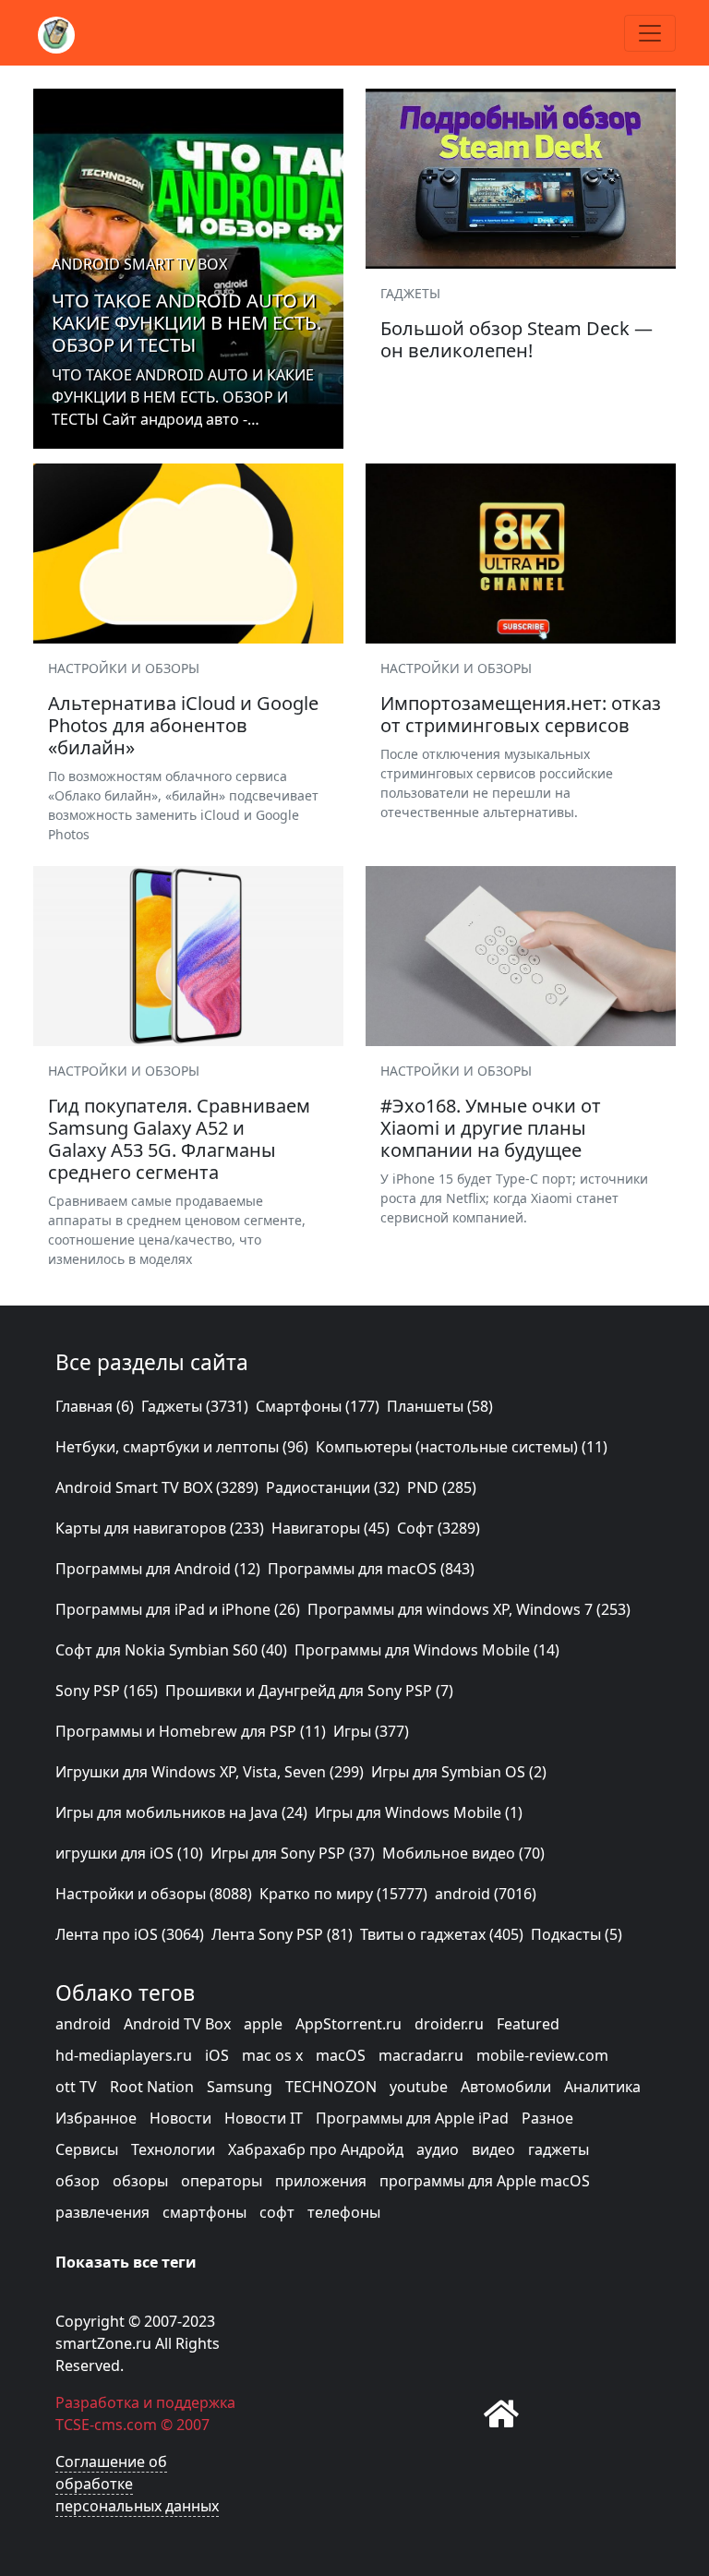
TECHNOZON (331, 2087)
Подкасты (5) (577, 1934)
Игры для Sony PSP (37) (293, 1853)
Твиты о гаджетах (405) (442, 1934)
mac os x (272, 2055)
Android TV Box (177, 2024)
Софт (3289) (439, 1528)
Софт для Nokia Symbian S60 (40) (171, 1650)
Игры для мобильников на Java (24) (181, 1812)
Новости (180, 2118)
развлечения (102, 2212)
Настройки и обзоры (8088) (154, 1894)
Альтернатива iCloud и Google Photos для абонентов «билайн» (183, 725)
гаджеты (559, 2149)
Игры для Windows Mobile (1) (419, 1812)
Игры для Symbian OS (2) (459, 1772)
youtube (419, 2087)
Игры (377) (371, 1731)
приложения (321, 2181)
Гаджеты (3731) (195, 1406)
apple (263, 2024)
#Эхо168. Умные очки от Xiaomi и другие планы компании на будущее (491, 1128)
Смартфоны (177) (318, 1406)
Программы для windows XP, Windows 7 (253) (469, 1609)
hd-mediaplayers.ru (124, 2055)
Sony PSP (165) (107, 1691)
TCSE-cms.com (106, 2425)
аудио (438, 2149)
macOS (341, 2055)
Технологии (173, 2149)
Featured (528, 2024)
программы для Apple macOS (485, 2181)
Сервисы (87, 2149)
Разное (547, 2118)
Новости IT (264, 2118)
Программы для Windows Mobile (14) (427, 1650)
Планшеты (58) (440, 1406)
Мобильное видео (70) (463, 1853)
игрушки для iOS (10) (129, 1853)
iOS (217, 2055)
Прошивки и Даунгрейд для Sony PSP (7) (309, 1691)
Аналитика (602, 2087)
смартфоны (204, 2212)
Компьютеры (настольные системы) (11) (462, 1447)
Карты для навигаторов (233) (160, 1528)
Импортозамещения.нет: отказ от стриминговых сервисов (521, 714)
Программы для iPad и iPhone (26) (178, 1609)
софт (277, 2212)
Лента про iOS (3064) (130, 1934)
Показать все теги (126, 2262)
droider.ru (449, 2024)
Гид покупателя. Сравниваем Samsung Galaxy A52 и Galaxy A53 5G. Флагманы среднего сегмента (179, 1139)
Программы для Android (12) (158, 1569)
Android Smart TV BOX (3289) (157, 1487)
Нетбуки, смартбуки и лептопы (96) (182, 1447)
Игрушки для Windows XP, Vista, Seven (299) (210, 1772)
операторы (222, 2181)
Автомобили (506, 2087)
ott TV (76, 2087)
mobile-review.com (542, 2055)
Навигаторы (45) (330, 1528)
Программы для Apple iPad (412, 2118)
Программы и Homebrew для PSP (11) (191, 1731)
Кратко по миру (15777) (343, 1894)
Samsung (240, 2087)
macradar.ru (421, 2055)
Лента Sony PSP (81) (282, 1934)
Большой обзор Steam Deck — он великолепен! (517, 339)
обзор (78, 2181)
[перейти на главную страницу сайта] (501, 2413)
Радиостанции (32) (333, 1487)
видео (493, 2149)
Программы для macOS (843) (371, 1569)
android (83, 2024)
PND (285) (442, 1487)
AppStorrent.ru (348, 2024)
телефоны (344, 2212)
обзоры (140, 2181)
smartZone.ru (103, 2343)
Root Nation (152, 2087)
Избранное (96, 2118)
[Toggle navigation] (650, 33)
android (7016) (486, 1894)
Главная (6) (95, 1406)
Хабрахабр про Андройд (316, 2149)
